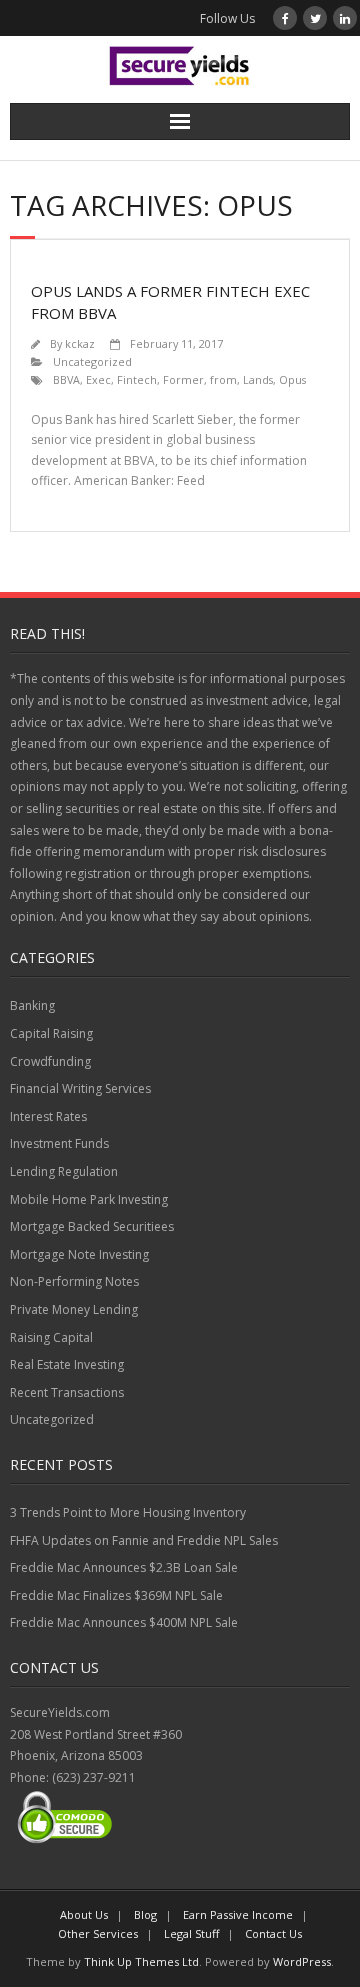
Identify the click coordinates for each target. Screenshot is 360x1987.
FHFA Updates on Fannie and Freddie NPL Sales (144, 1540)
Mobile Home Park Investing (89, 1199)
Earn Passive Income (238, 1914)
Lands (258, 379)
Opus (292, 379)
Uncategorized (92, 361)
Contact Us (273, 1933)
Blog (145, 1914)
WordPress (302, 1961)
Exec (98, 379)
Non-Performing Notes (74, 1281)
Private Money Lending (74, 1309)
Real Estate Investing (67, 1364)
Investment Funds (59, 1143)
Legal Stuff (191, 1933)
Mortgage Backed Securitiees (92, 1226)
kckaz (80, 343)
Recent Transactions (67, 1392)
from (223, 379)
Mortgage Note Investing (79, 1254)
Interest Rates (48, 1116)
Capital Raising (51, 1033)
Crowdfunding (50, 1061)
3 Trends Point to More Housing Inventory (128, 1512)
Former (183, 379)
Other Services (98, 1933)
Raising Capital (51, 1337)
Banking (32, 1005)
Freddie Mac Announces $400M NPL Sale (124, 1622)
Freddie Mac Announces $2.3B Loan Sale (124, 1567)
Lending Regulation (64, 1171)
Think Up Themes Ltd (141, 1961)
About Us (84, 1914)
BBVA (66, 379)
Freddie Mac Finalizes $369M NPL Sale (116, 1595)
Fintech (137, 379)
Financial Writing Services (80, 1088)
